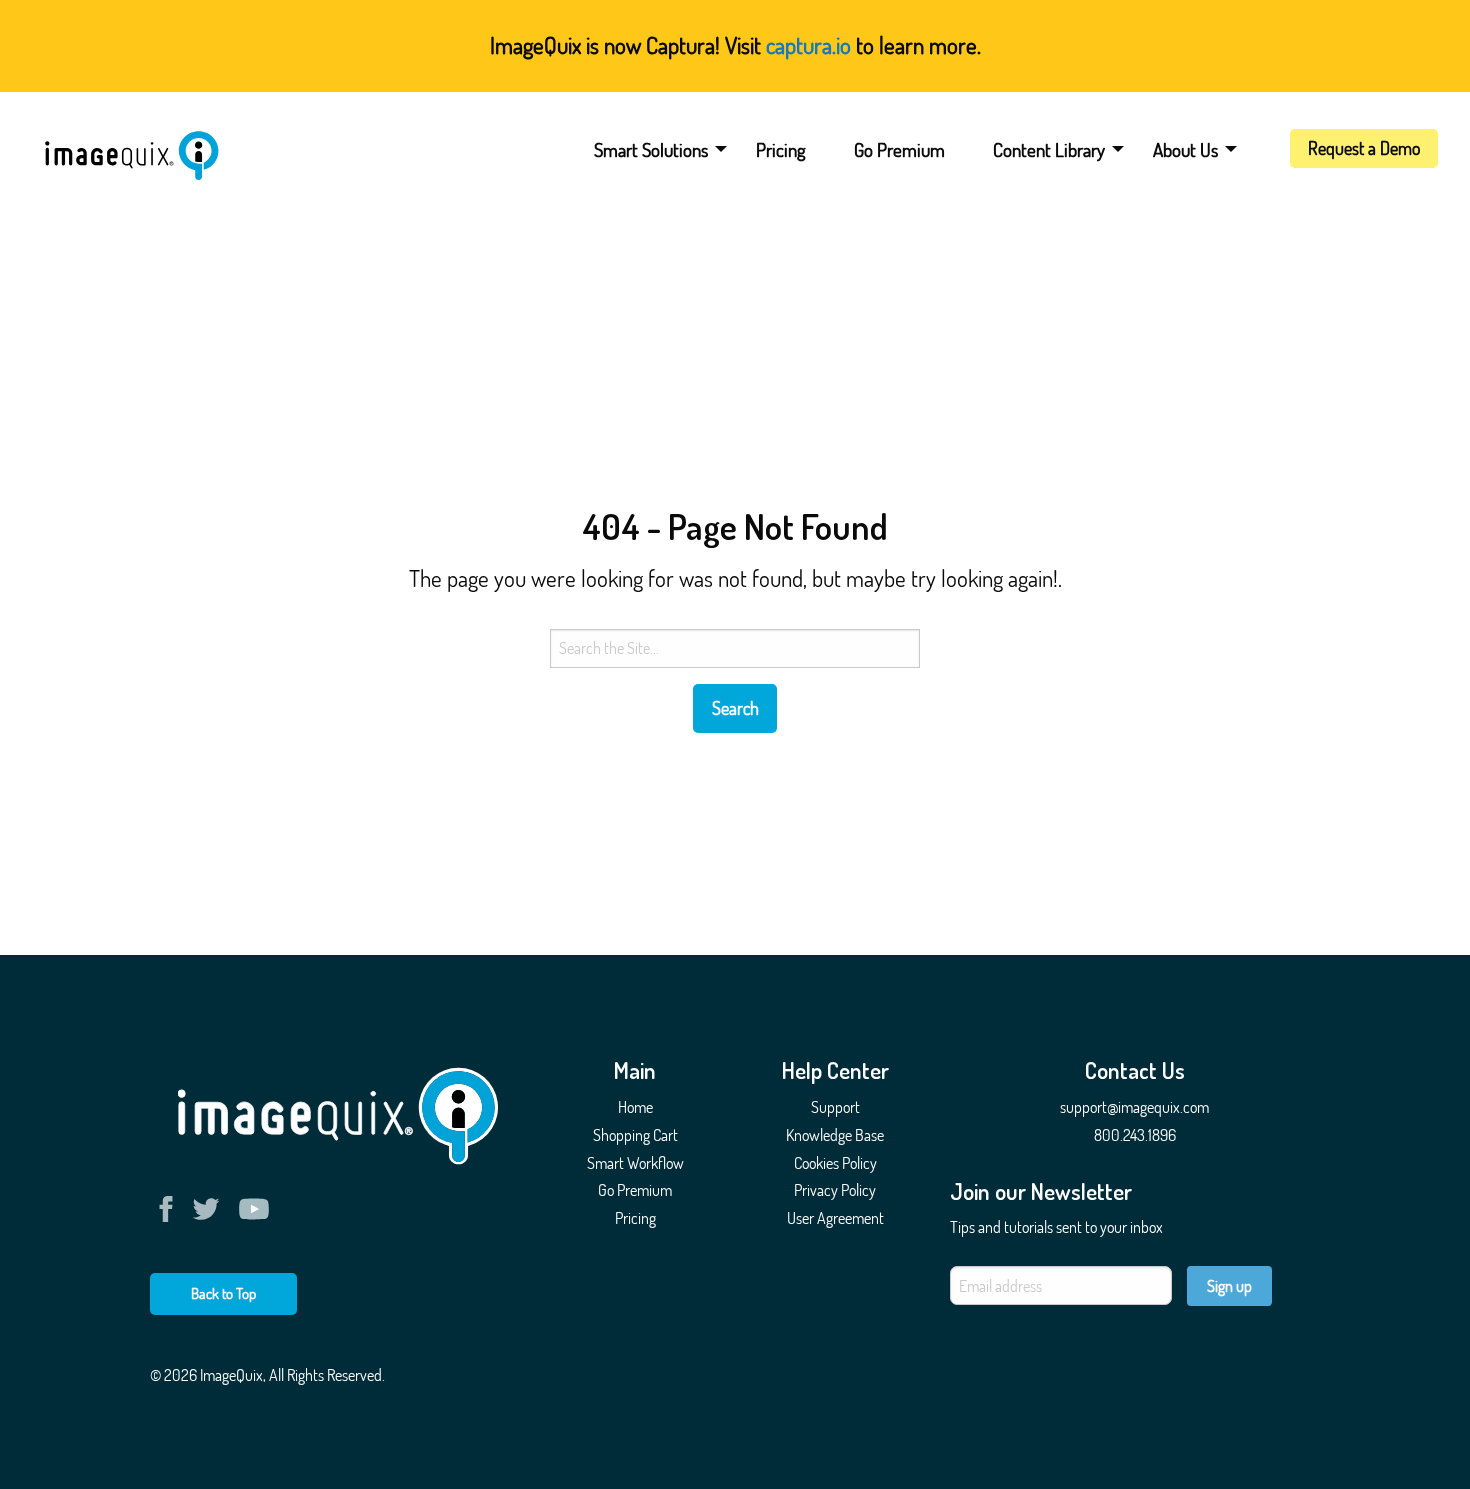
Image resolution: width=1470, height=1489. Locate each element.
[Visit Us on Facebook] (170, 1209)
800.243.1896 (1135, 1135)
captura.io (808, 44)
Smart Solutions (651, 149)
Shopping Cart (635, 1135)
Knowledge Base (835, 1135)
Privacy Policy (835, 1190)
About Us (1185, 149)
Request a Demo (1364, 148)
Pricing (781, 149)
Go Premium (899, 149)
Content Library (1049, 149)
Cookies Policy (835, 1163)
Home (635, 1107)
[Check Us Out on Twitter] (210, 1209)
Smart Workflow (635, 1163)
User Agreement (835, 1218)
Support (835, 1107)
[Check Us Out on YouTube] (254, 1209)
